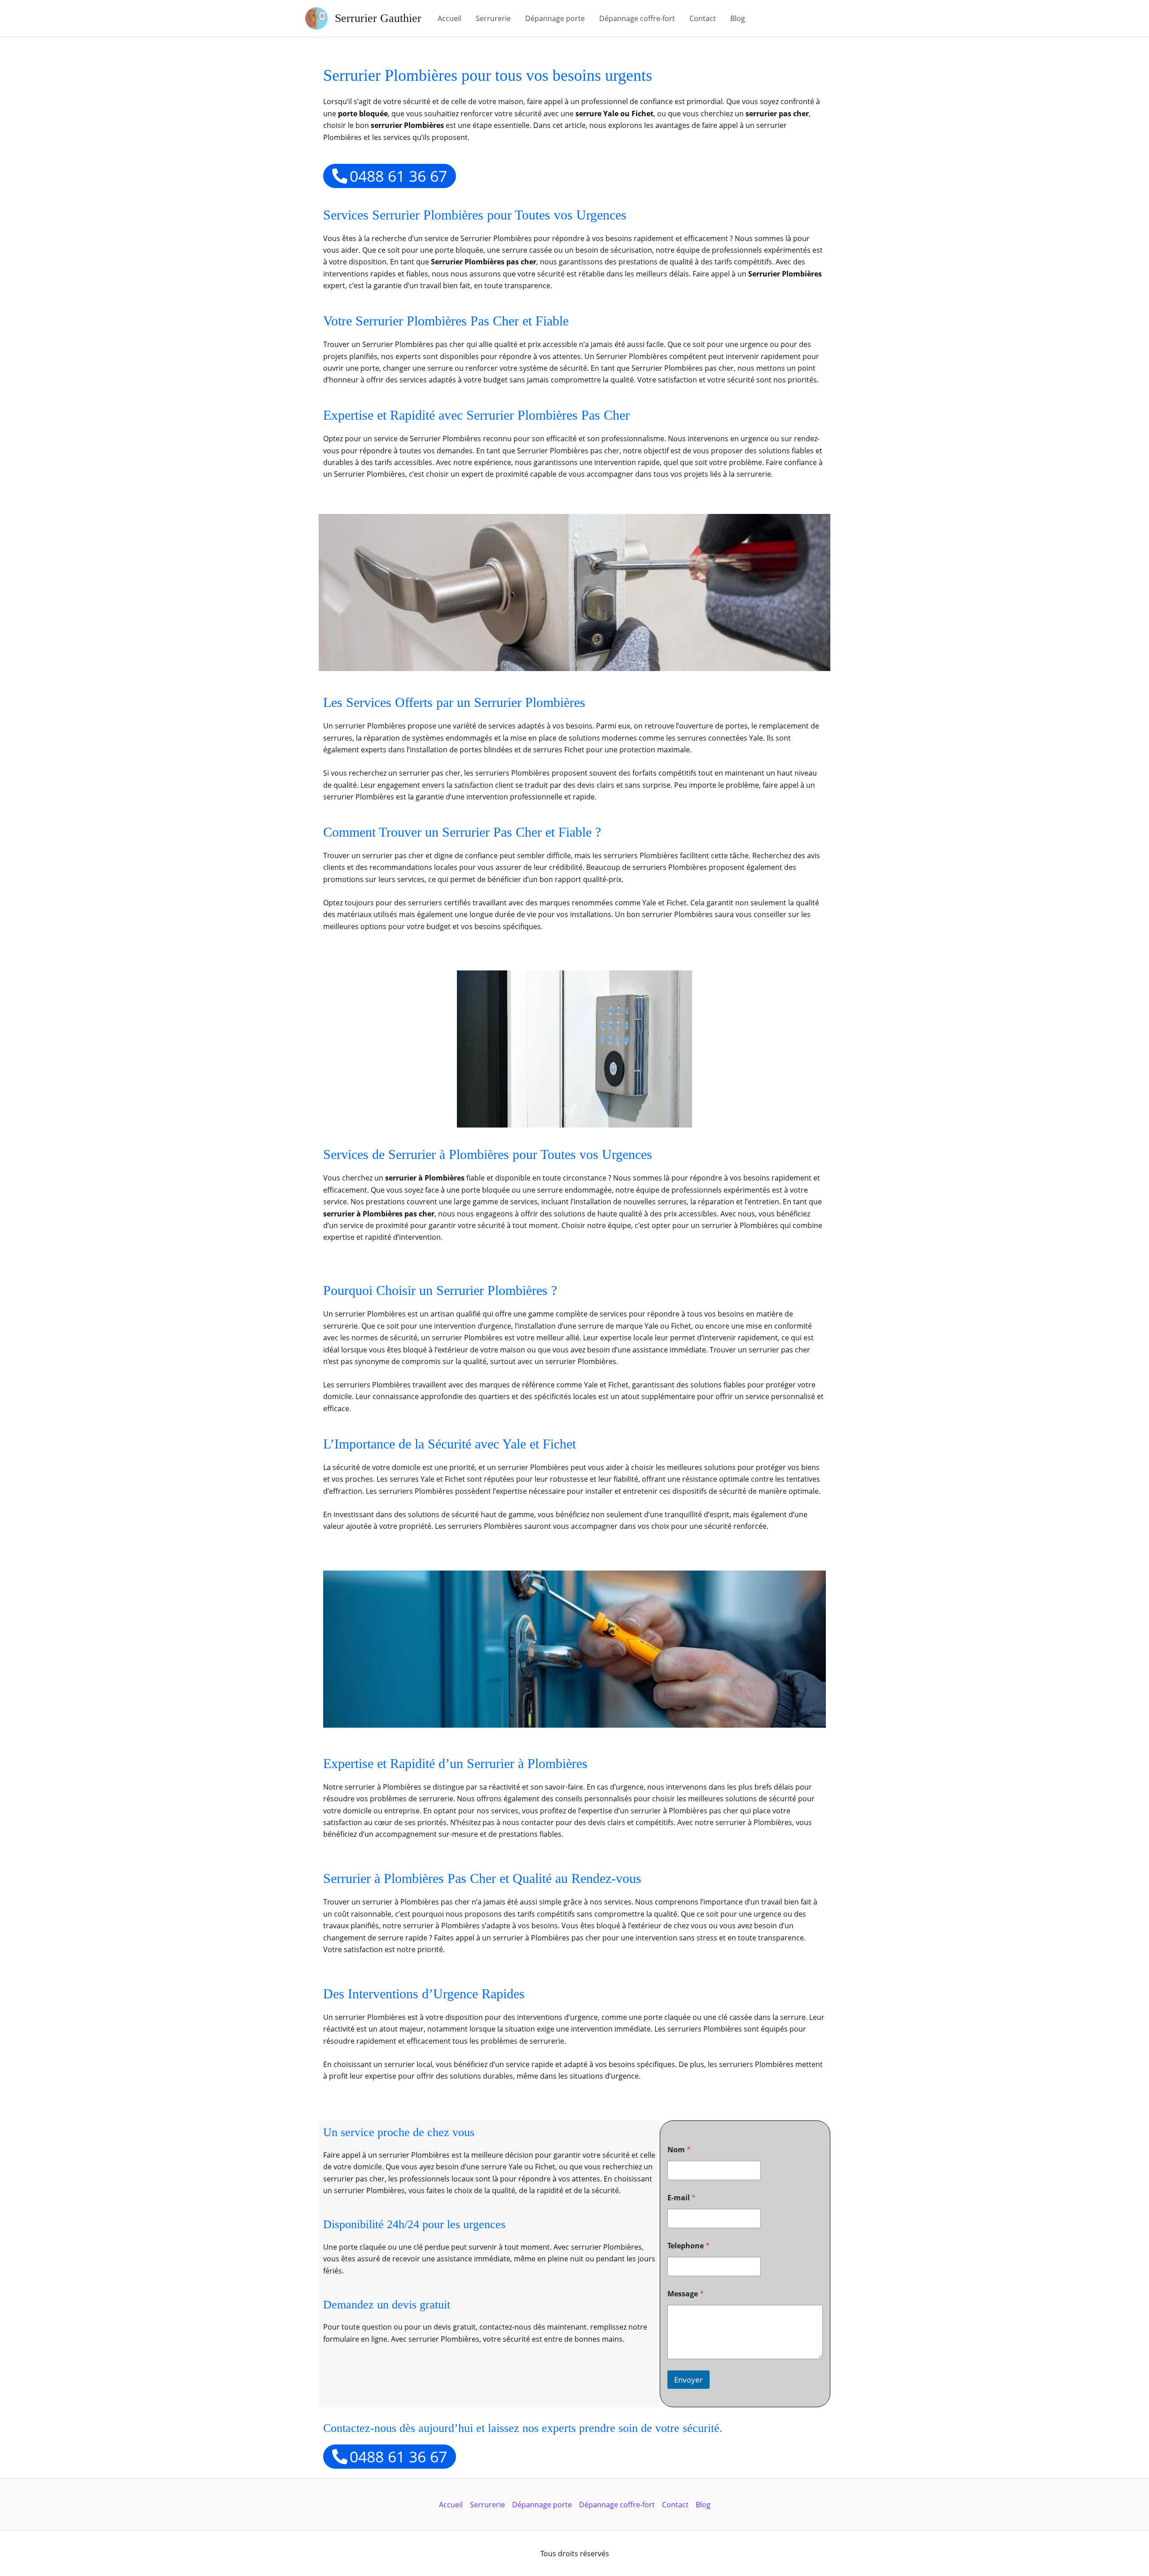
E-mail (682, 2198)
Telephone (689, 2246)
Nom (679, 2150)
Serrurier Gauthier (378, 18)
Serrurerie (493, 18)
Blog (738, 18)
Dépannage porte (555, 18)
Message (686, 2294)
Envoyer (689, 2380)
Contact (703, 18)
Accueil (450, 18)
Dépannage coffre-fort (637, 18)
